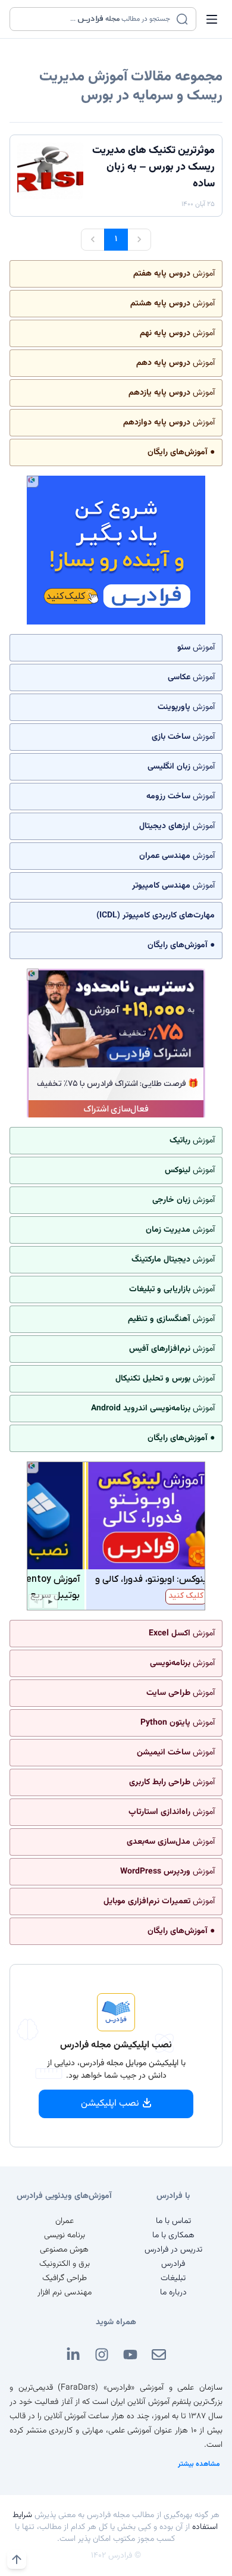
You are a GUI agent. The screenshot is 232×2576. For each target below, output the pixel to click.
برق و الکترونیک (65, 2264)
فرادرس (173, 2264)
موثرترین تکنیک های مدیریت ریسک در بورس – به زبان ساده (153, 167)
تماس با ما (173, 2221)
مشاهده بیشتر (199, 2464)
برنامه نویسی (65, 2235)
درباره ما (173, 2293)
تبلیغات (173, 2278)
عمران (65, 2221)
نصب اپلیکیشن (110, 2104)
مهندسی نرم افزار (65, 2293)
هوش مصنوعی (64, 2250)
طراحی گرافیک (65, 2278)
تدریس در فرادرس (173, 2250)
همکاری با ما (173, 2235)
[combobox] (95, 19)
